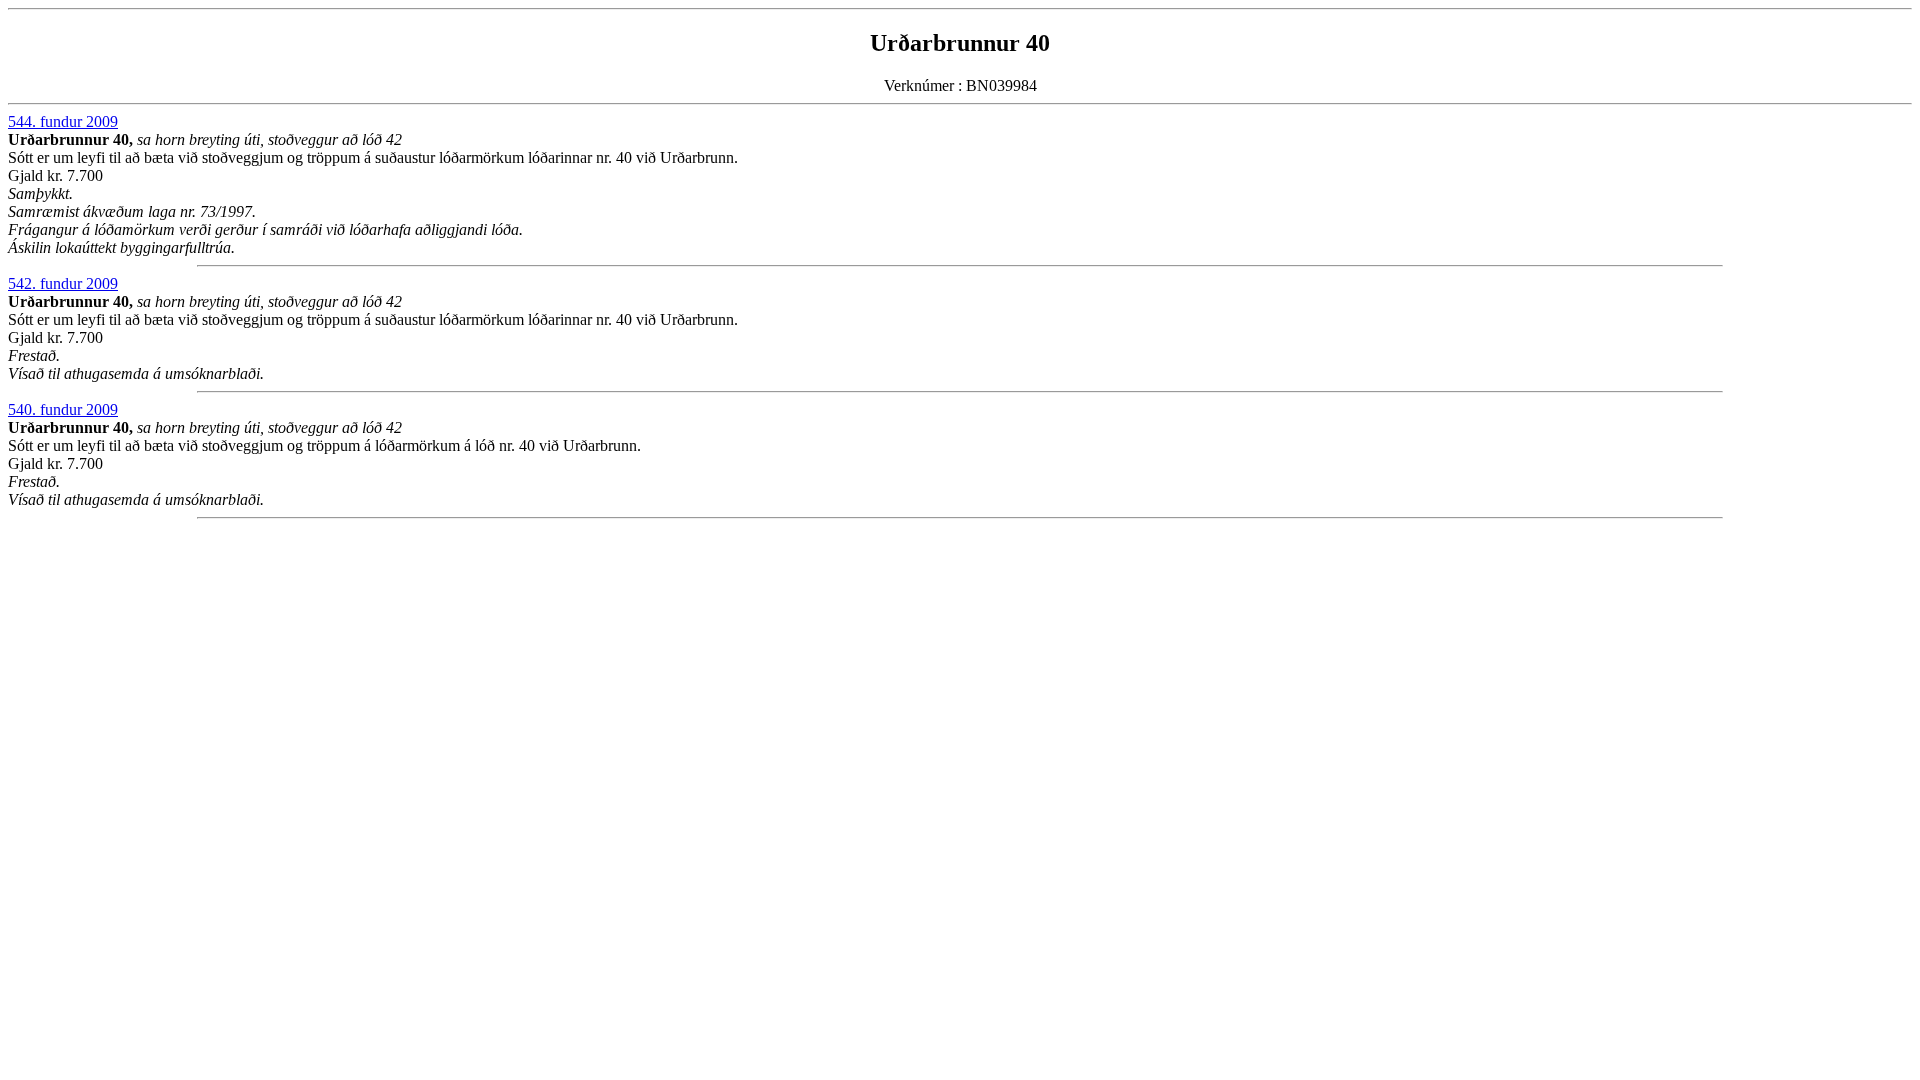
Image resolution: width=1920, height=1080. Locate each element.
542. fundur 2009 (63, 283)
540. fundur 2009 (63, 409)
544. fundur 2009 (63, 121)
